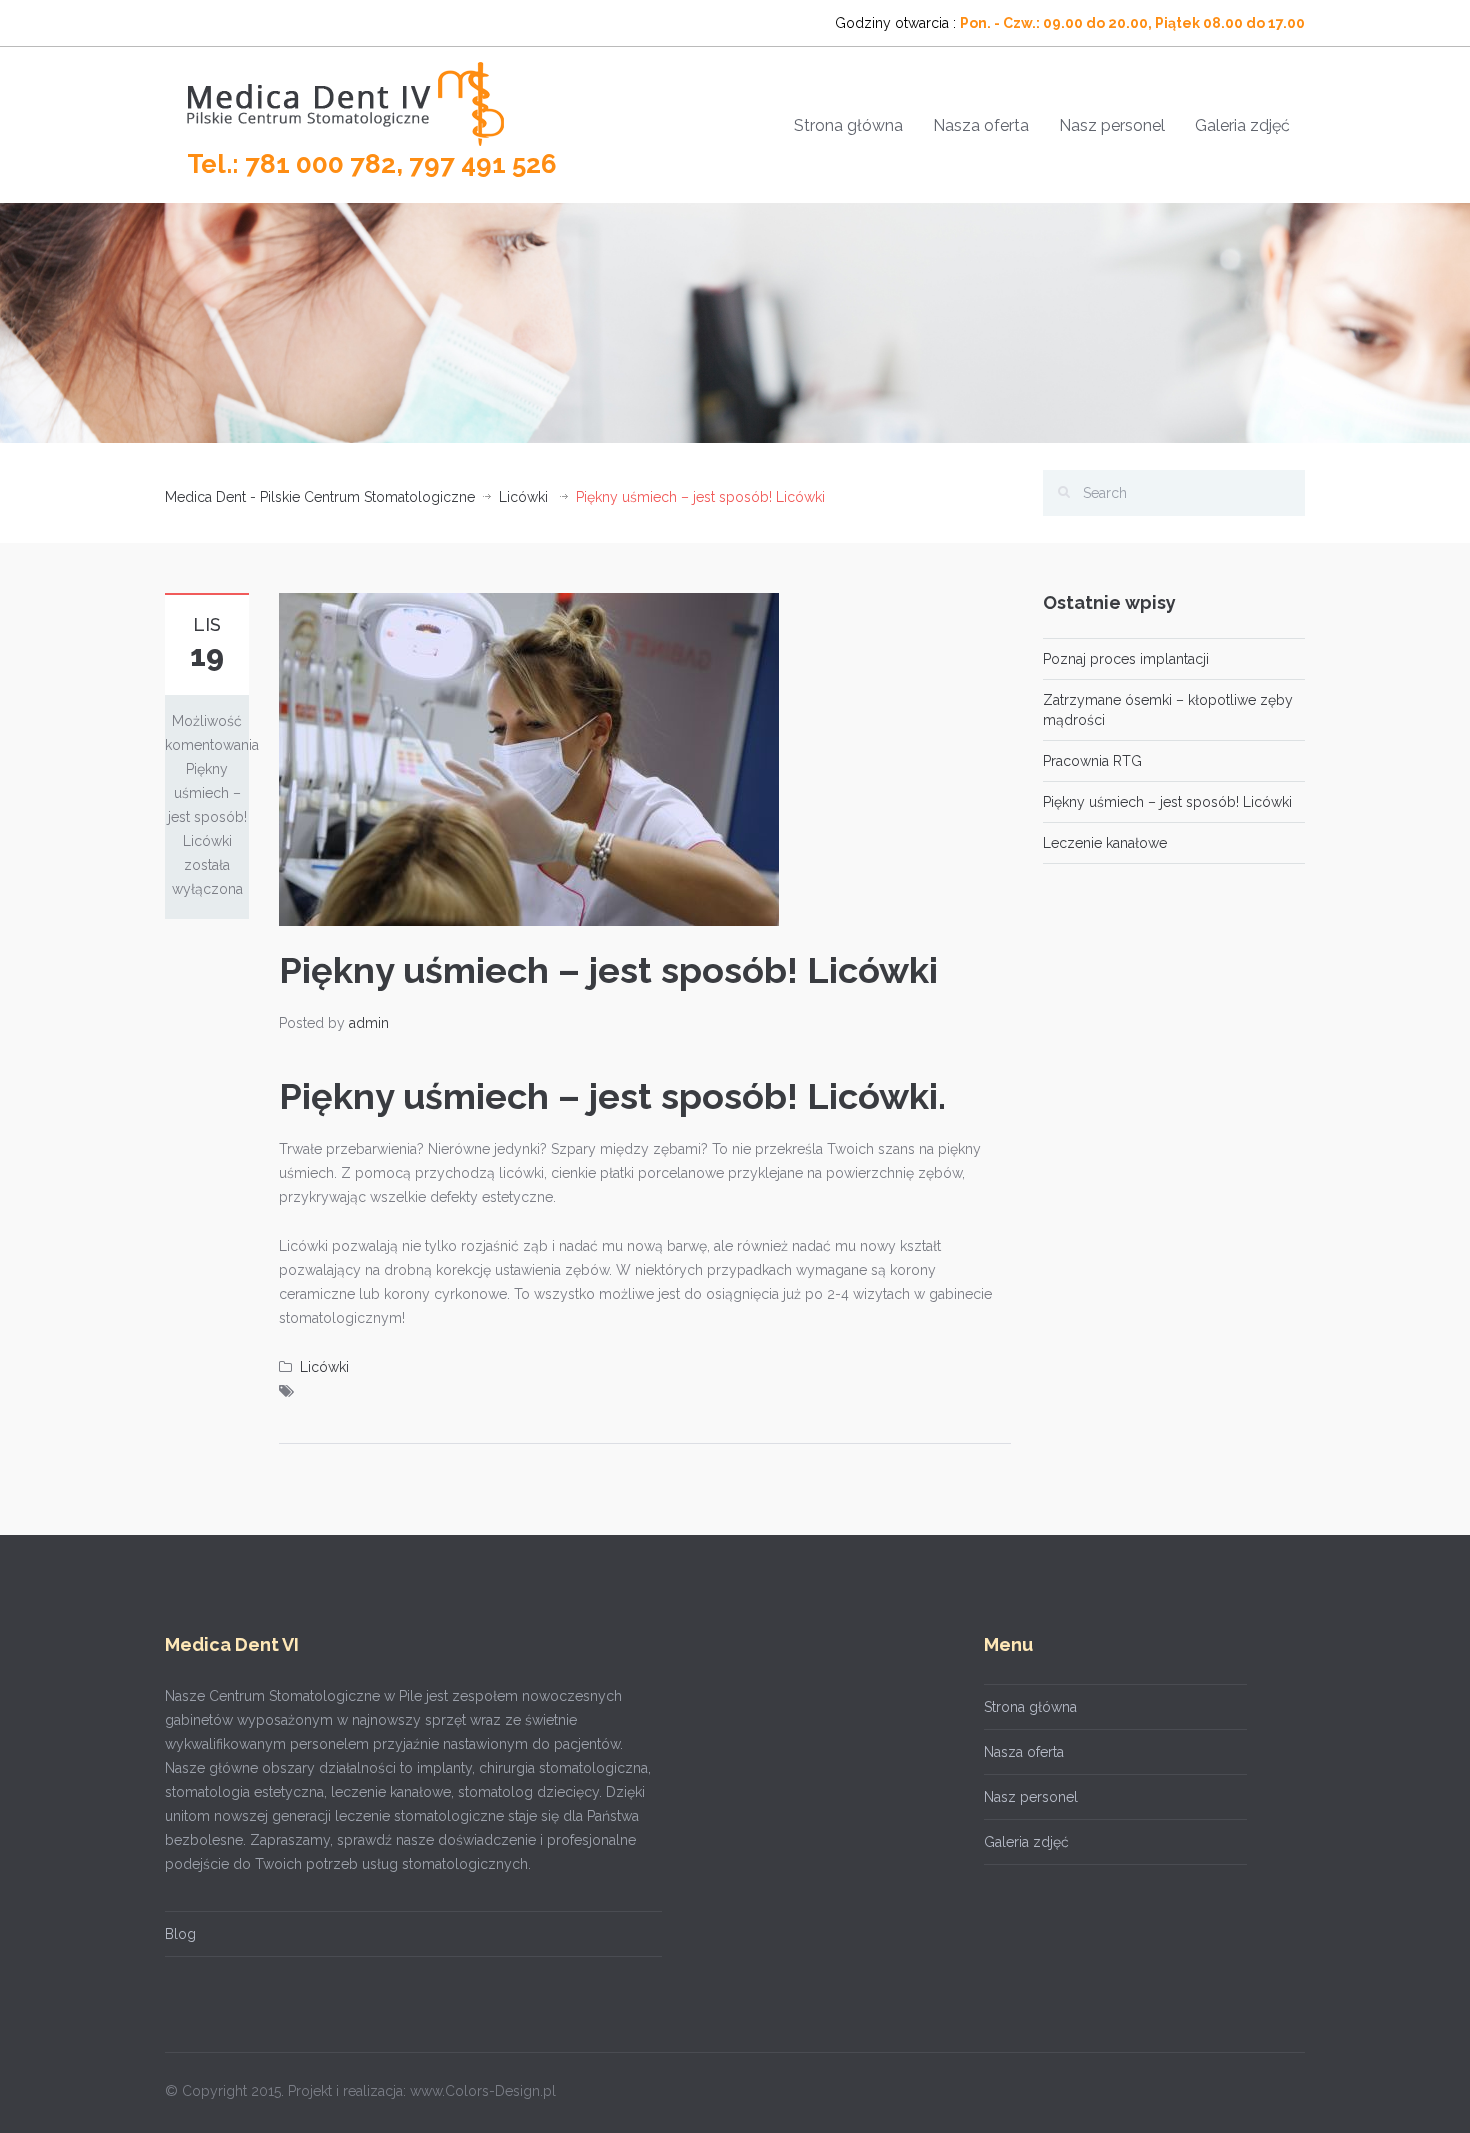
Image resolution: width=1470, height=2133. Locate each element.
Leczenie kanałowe (1105, 843)
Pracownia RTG (1092, 761)
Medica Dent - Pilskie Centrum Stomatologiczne (320, 497)
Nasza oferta (981, 125)
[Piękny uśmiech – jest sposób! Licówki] (529, 758)
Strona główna (848, 125)
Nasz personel (1112, 125)
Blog (180, 1934)
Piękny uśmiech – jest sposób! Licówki (1167, 802)
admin (369, 1023)
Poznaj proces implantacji (1126, 659)
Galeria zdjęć (1242, 125)
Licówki (523, 497)
